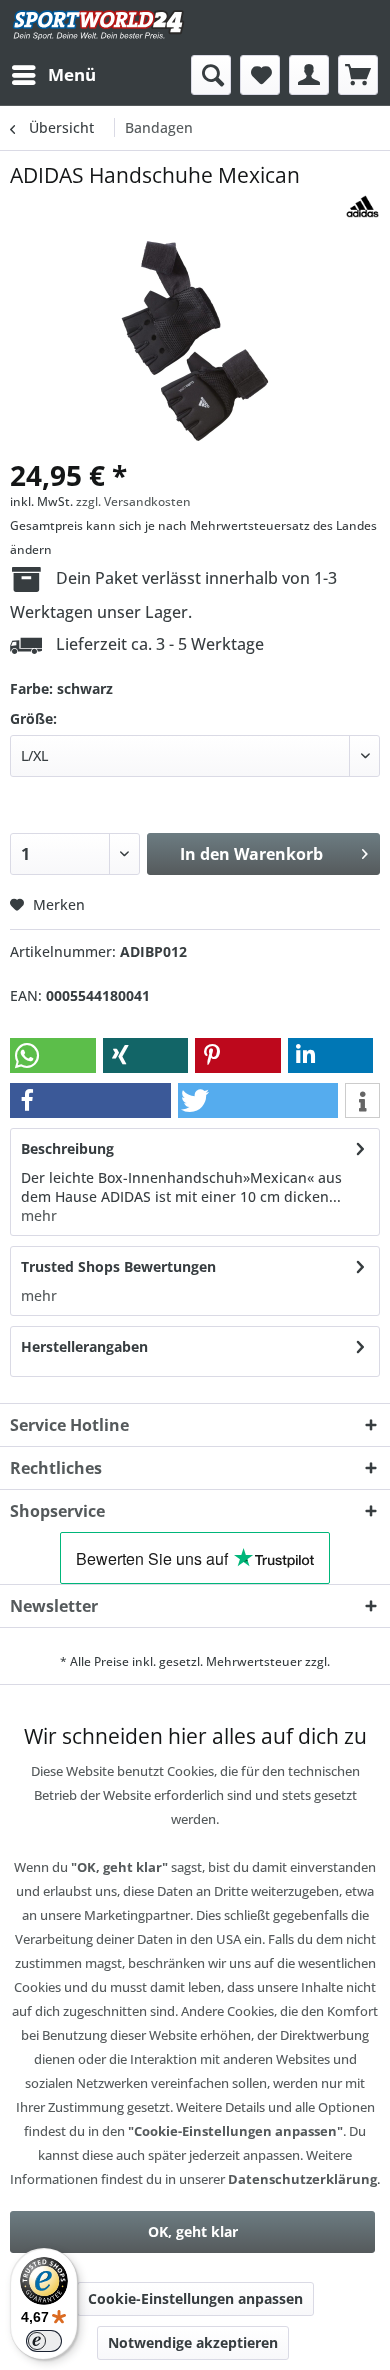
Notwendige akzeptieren (193, 2342)
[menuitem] (53, 75)
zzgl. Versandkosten (133, 501)
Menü (72, 74)
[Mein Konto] (309, 75)
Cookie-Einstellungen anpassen (195, 2298)
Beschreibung (67, 1148)
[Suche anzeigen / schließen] (211, 75)
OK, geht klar (193, 2231)
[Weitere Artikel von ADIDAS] (362, 206)
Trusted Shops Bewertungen (118, 1266)
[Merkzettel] (260, 75)
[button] (53, 1055)
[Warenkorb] (358, 75)
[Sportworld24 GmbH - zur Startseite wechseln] (98, 27)
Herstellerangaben (84, 1346)
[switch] (44, 2341)
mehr (39, 1215)
